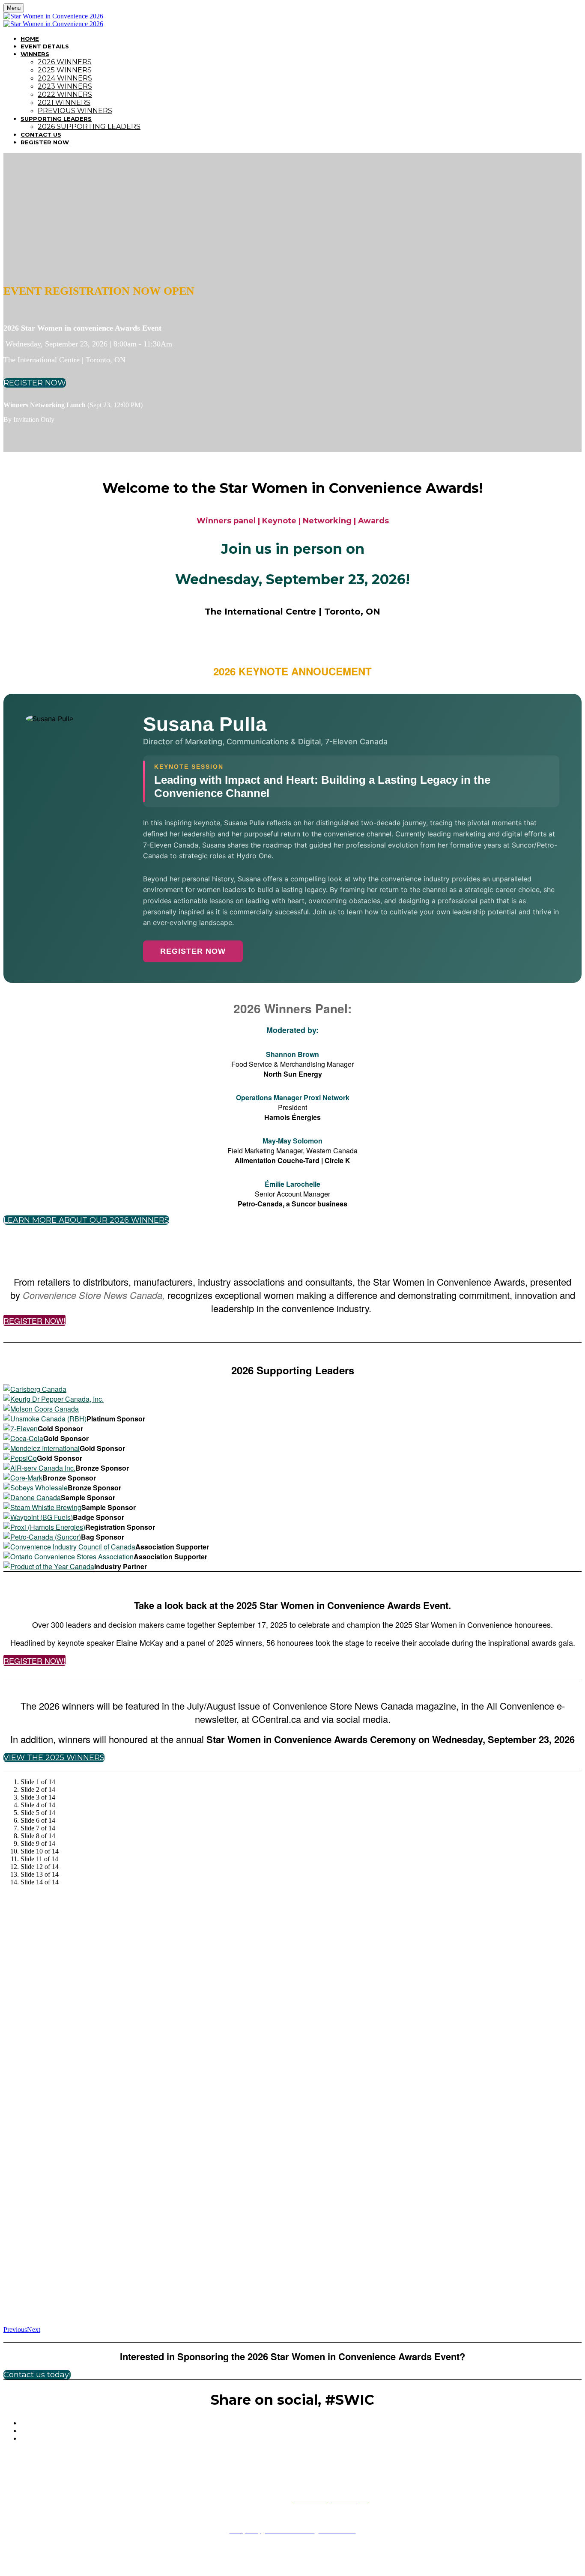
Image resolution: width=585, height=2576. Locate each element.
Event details (45, 46)
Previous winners (75, 111)
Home (30, 39)
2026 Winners (65, 62)
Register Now (45, 142)
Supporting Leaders (56, 119)
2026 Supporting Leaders (89, 127)
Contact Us (41, 134)
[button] (35, 383)
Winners (35, 54)
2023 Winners (65, 86)
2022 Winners (65, 94)
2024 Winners (65, 78)
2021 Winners (64, 103)
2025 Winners (65, 70)
